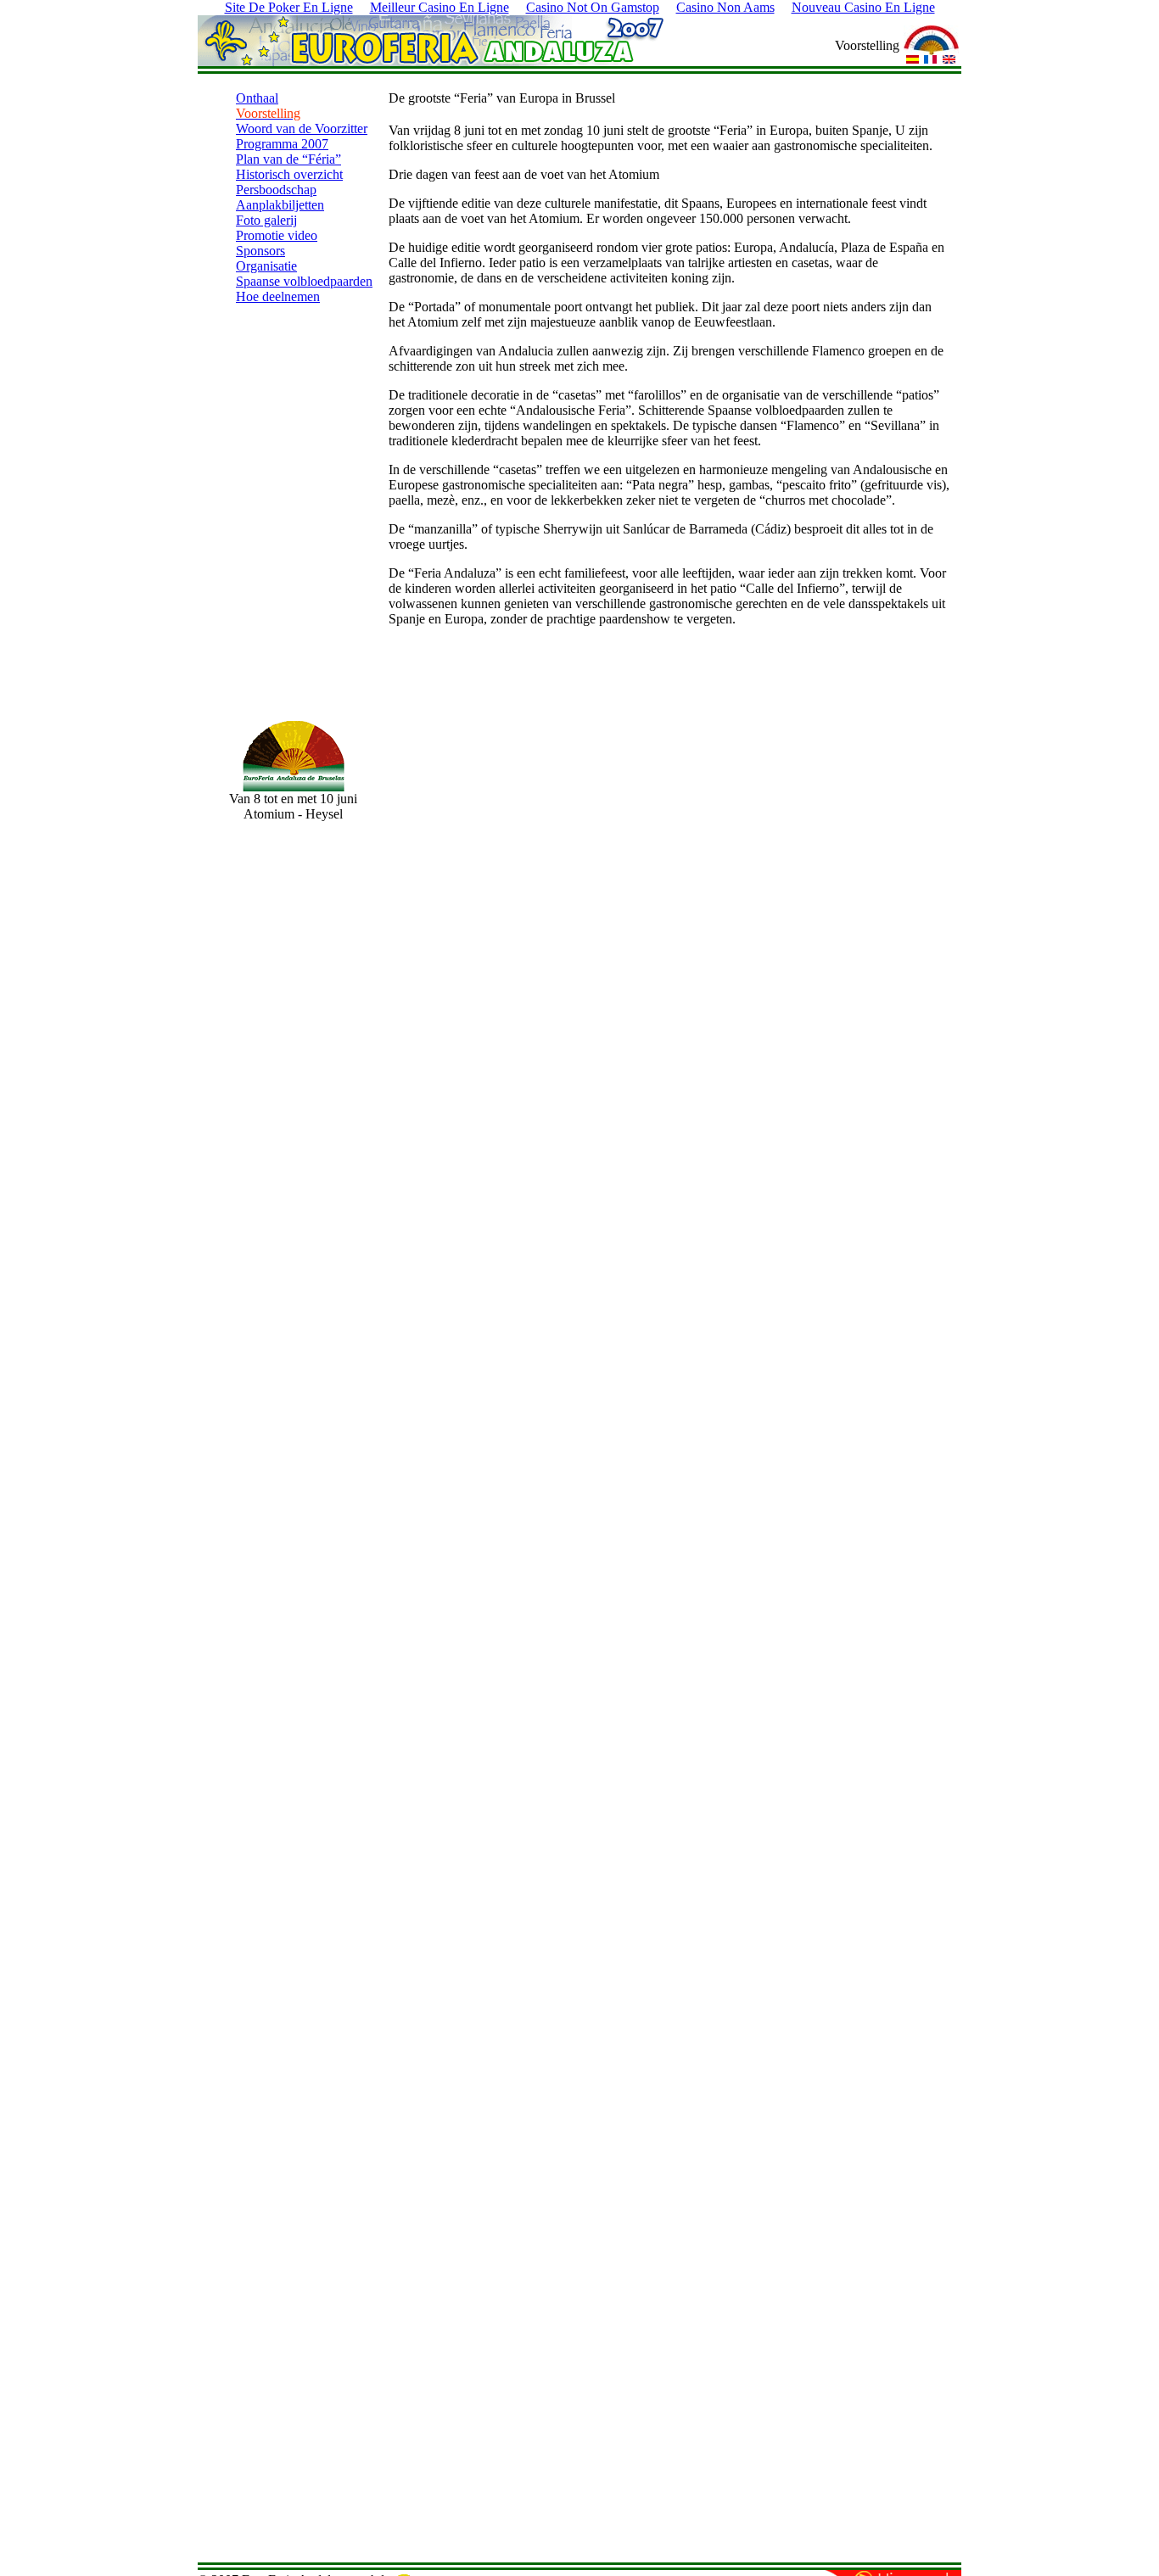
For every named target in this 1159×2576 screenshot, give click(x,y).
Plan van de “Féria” (288, 159)
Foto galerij (266, 220)
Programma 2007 (282, 144)
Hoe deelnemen (278, 296)
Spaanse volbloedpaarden (304, 281)
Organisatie (266, 266)
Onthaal (257, 98)
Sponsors (260, 251)
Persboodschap (276, 190)
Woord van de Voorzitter (302, 129)
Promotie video (277, 235)
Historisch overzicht (289, 174)
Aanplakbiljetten (280, 205)
